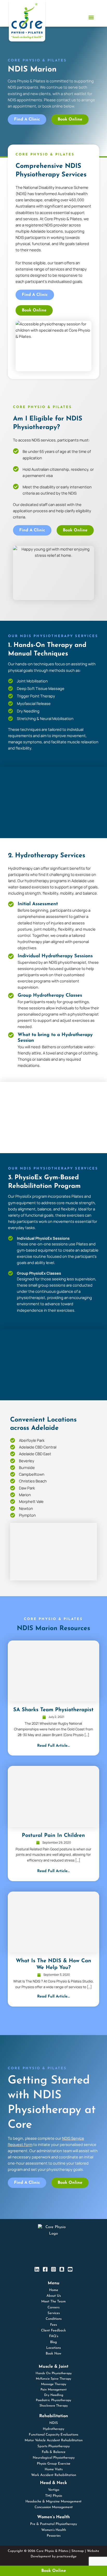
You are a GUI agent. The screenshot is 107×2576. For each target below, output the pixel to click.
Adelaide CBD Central (38, 1447)
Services (54, 2313)
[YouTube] (70, 2269)
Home (54, 2290)
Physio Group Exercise (54, 2464)
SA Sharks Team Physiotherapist (53, 1710)
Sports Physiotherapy (53, 2446)
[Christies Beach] (13, 1481)
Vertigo (54, 2490)
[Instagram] (53, 2269)
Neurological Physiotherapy (54, 2458)
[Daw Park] (13, 1488)
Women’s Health (54, 2530)
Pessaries (54, 2536)
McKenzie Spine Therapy (53, 2379)
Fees (53, 2325)
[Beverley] (13, 1461)
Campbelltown (32, 1474)
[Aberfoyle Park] (13, 1440)
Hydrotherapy (53, 2429)
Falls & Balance (54, 2452)
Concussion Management (54, 2507)
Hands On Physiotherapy (54, 2373)
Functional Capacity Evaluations (53, 2435)
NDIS (54, 2423)
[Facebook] (45, 2269)
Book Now (53, 2354)
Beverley (27, 1461)
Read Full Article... (53, 1746)
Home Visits (54, 2469)
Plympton (27, 1515)
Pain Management (53, 2390)
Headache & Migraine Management (53, 2502)
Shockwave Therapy (54, 2406)
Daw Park (27, 1488)
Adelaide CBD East (35, 1454)
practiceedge (67, 2556)
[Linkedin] (37, 2269)
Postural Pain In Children (53, 1836)
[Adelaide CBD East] (13, 1454)
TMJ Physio (54, 2496)
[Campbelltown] (13, 1474)
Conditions (54, 2319)
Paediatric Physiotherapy (53, 2400)
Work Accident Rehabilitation (54, 2475)
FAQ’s (54, 2336)
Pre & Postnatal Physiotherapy (53, 2524)
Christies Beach (33, 1481)
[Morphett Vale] (13, 1501)
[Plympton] (13, 1515)
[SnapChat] (62, 2269)
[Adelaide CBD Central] (13, 1447)
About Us (54, 2296)
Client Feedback (53, 2331)
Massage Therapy (54, 2384)
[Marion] (13, 1495)
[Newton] (13, 1508)
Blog (53, 2342)
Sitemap (78, 2551)
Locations (53, 2348)
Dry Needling (54, 2395)
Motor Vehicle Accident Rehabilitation (54, 2440)
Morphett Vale (31, 1501)
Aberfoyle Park (32, 1440)
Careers (53, 2307)
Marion (25, 1495)
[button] (91, 17)
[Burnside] (13, 1468)
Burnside (27, 1467)
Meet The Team (53, 2302)
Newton (26, 1508)
